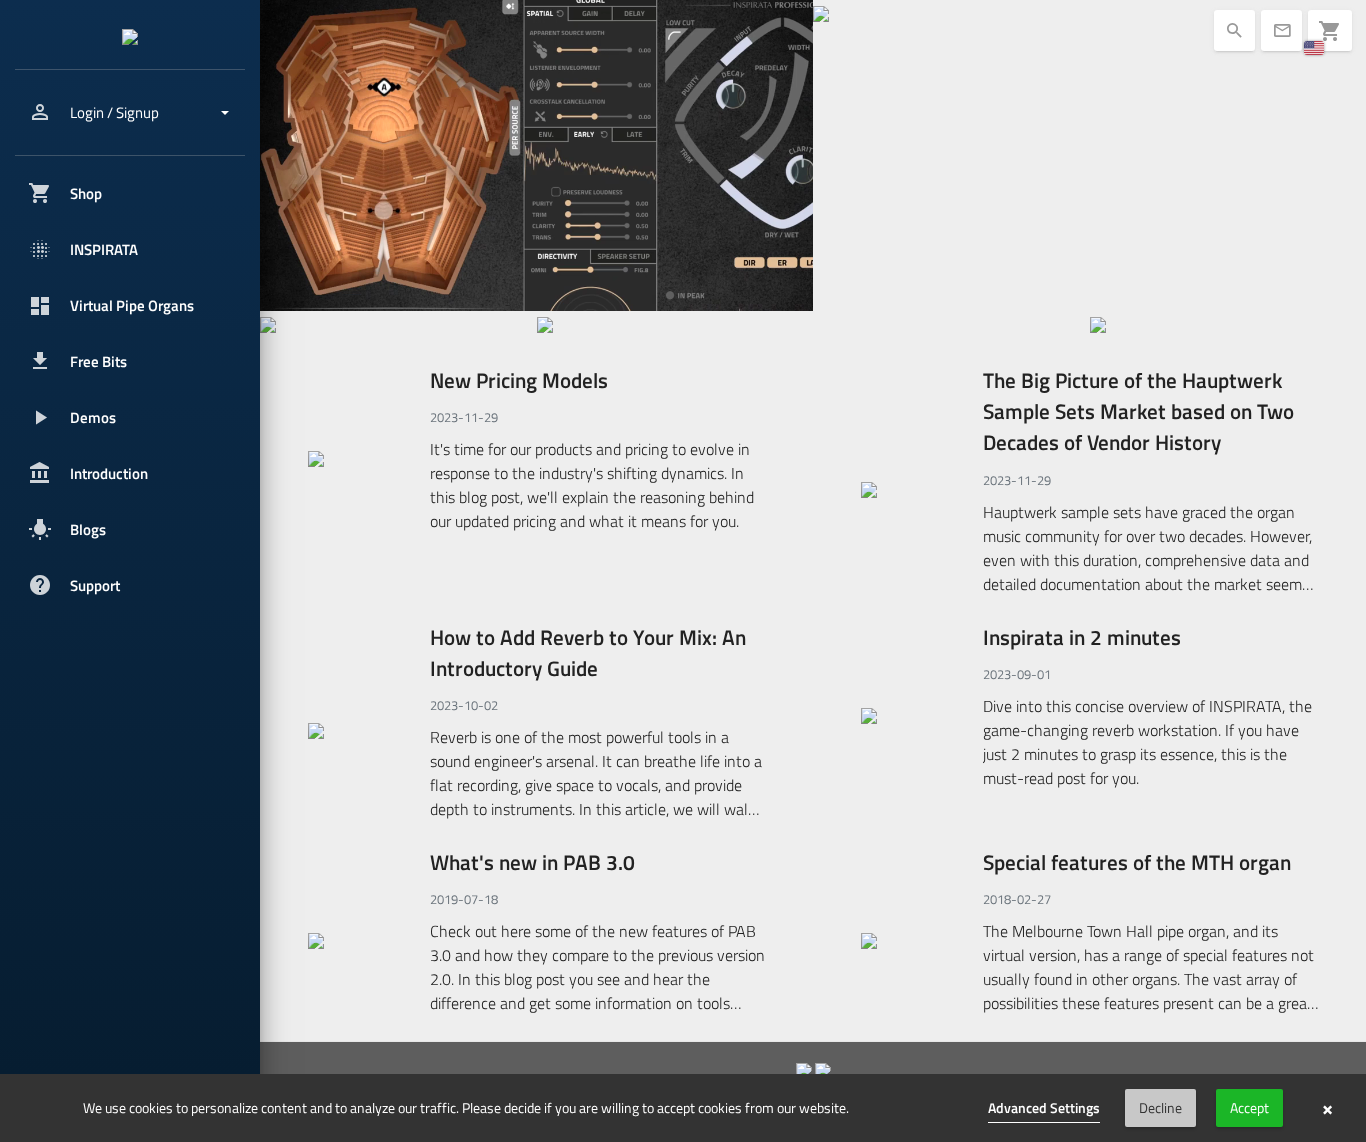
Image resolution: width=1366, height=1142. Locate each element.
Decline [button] (1160, 1107)
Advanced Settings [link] (1044, 1107)
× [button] (1327, 1108)
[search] (398, 323)
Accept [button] (1249, 1107)
